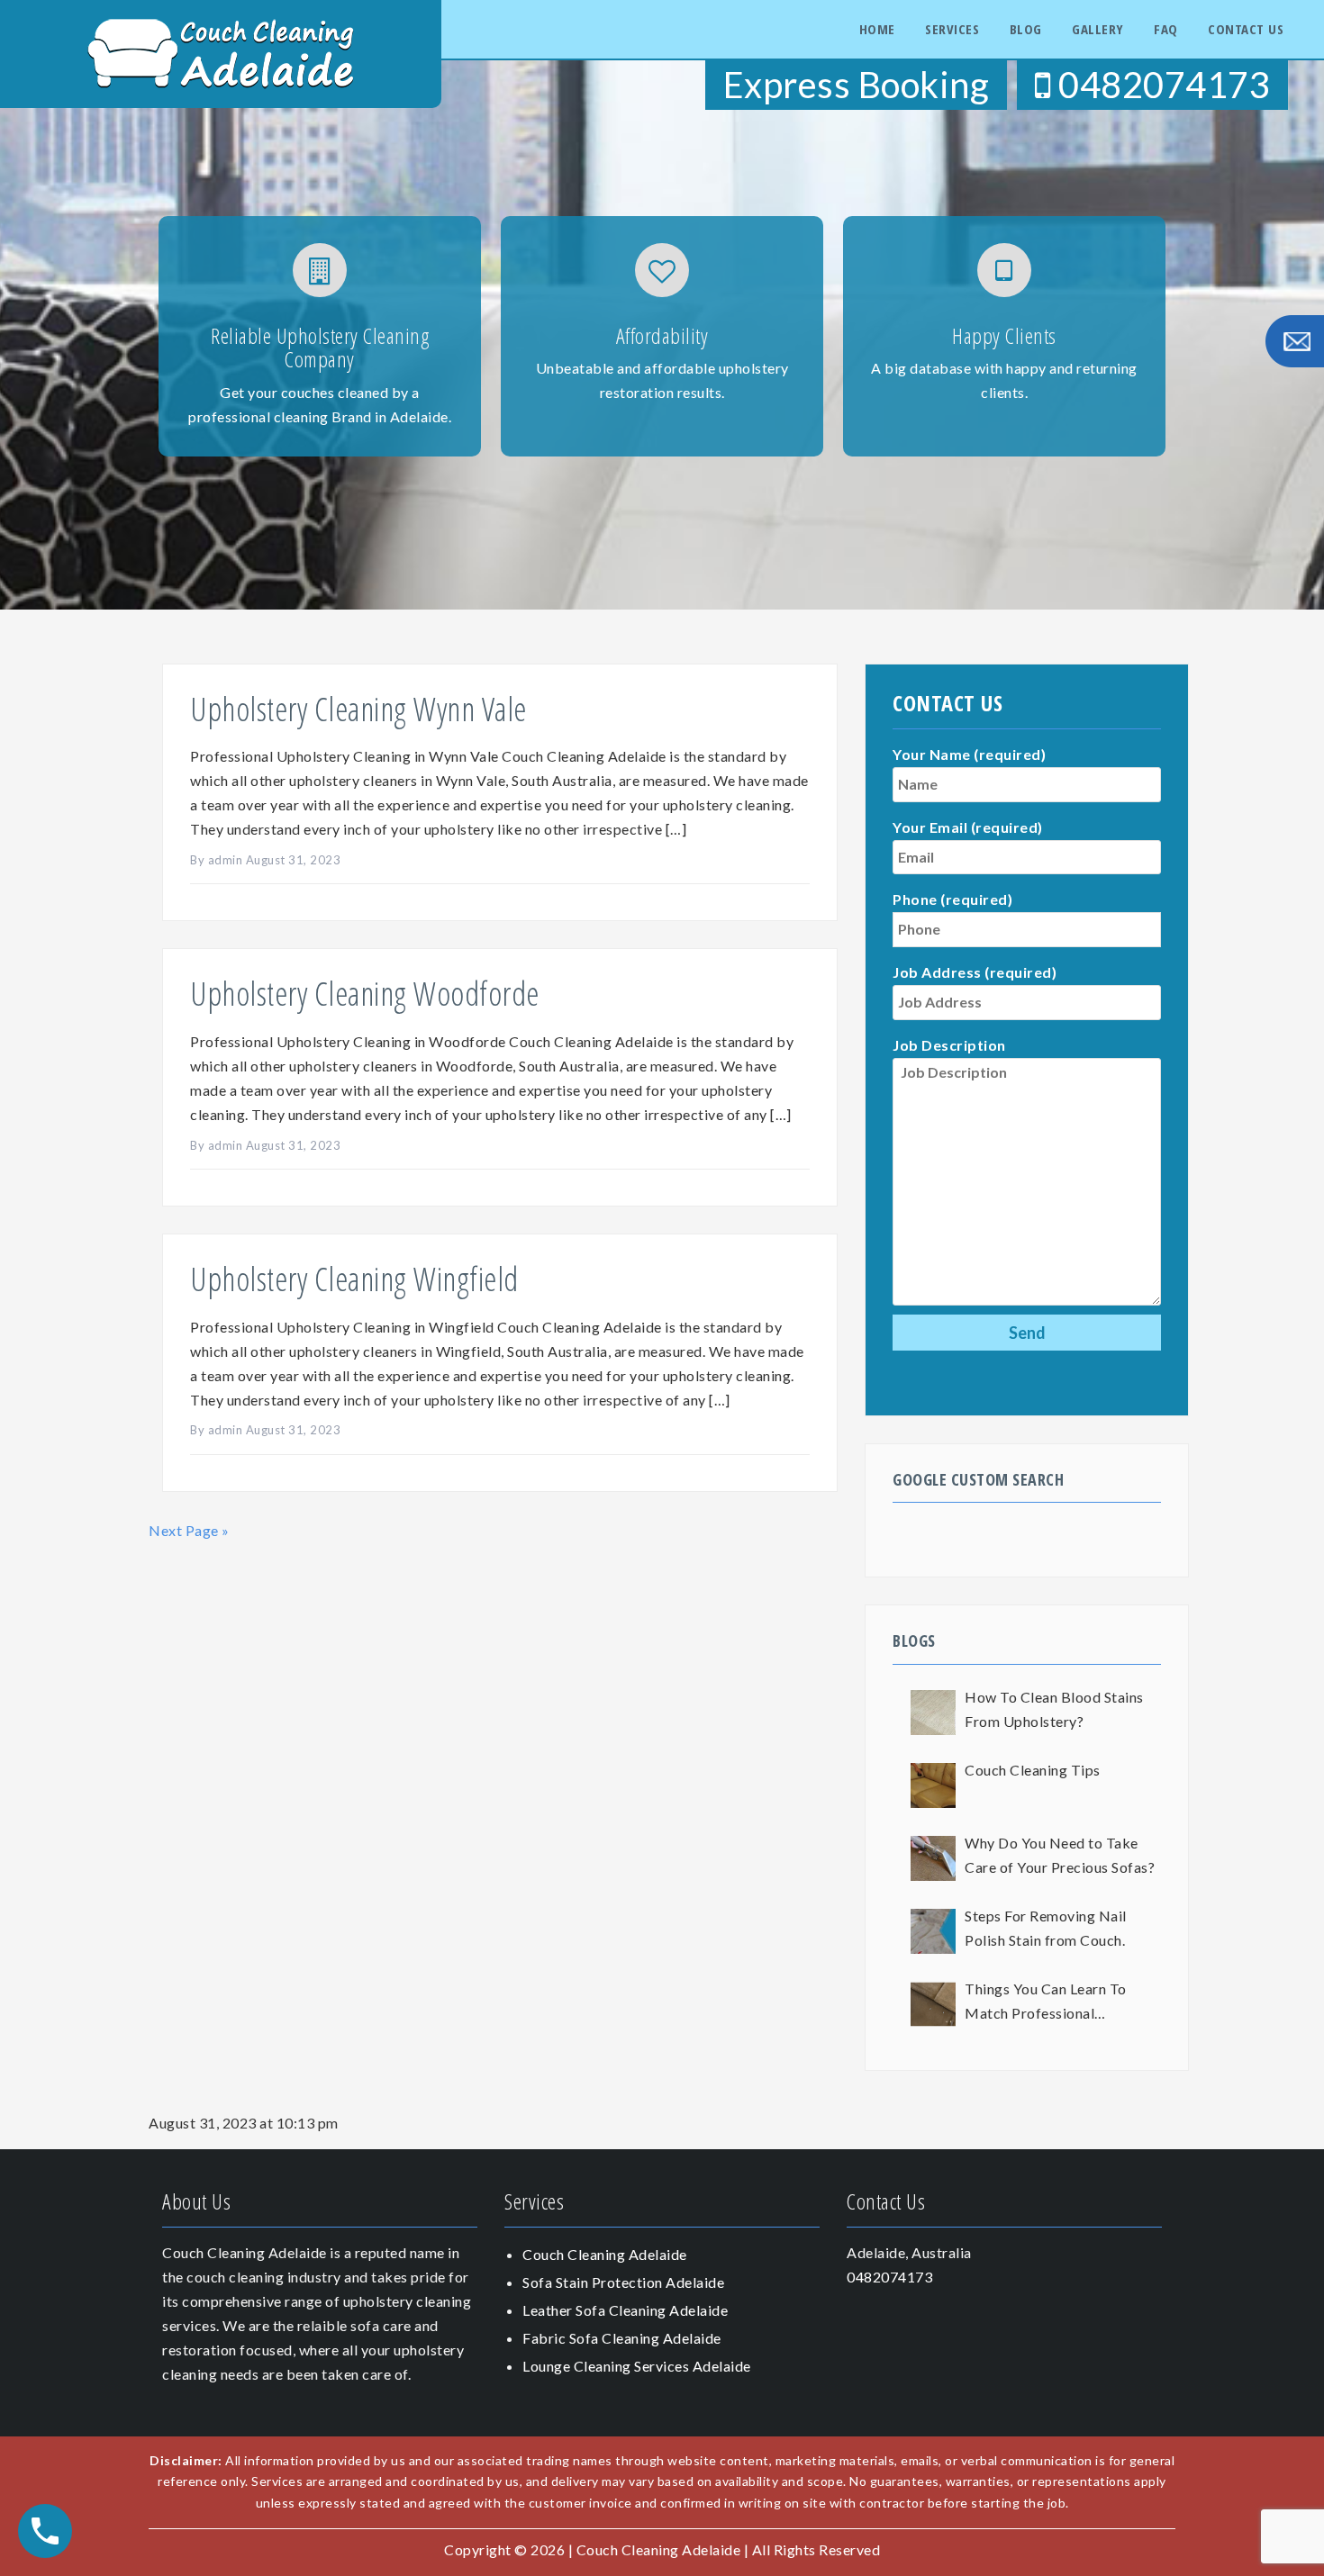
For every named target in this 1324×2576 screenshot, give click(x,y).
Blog (1026, 29)
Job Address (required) (975, 972)
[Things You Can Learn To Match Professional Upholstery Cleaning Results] (933, 2004)
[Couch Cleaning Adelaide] (221, 52)
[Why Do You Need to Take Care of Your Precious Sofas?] (933, 1858)
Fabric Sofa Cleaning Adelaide (622, 2338)
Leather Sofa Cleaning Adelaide (625, 2310)
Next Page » (189, 1530)
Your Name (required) (969, 754)
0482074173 (1161, 85)
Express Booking (857, 85)
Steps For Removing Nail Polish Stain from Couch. (1046, 1928)
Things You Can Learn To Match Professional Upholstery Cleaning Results (1058, 2003)
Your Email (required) (968, 827)
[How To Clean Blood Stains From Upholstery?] (933, 1713)
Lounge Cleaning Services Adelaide (637, 2366)
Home (877, 29)
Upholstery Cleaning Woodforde (365, 994)
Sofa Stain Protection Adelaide (623, 2282)
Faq (1166, 29)
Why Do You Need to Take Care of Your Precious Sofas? (1060, 1855)
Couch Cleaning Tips (1033, 1770)
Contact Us (1246, 29)
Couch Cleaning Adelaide (605, 2254)
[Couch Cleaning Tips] (933, 1785)
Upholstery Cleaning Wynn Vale (358, 709)
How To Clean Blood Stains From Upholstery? (1054, 1709)
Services (952, 29)
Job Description (949, 1045)
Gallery (1098, 29)
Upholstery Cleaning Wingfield (354, 1279)
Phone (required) (952, 899)
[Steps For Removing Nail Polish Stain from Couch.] (933, 1931)
